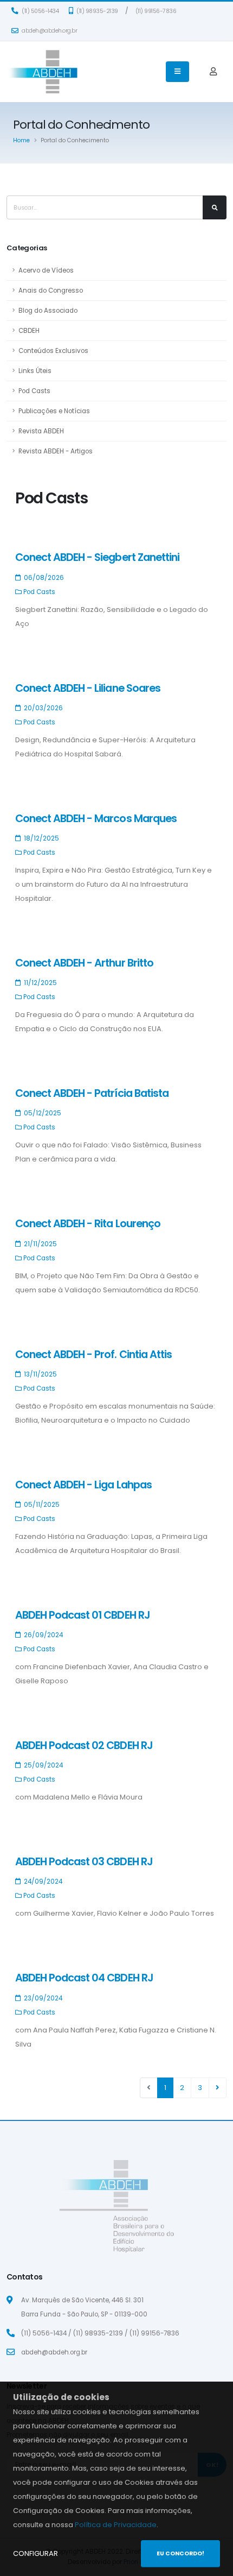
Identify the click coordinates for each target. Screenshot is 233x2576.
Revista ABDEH (41, 431)
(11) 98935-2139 (97, 11)
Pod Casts (34, 391)
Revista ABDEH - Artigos (56, 451)
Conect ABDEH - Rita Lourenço (88, 1224)
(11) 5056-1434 (40, 11)
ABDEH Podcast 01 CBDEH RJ (83, 1615)
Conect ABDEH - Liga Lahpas (83, 1485)
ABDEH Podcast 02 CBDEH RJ (84, 1745)
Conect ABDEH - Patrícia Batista (92, 1093)
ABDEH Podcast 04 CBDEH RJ (84, 1978)
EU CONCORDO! (180, 2553)
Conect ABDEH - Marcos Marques (96, 819)
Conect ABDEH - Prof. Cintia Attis (93, 1355)
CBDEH (29, 331)
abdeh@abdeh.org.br (49, 31)
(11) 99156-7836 (156, 11)
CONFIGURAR (35, 2553)
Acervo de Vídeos (46, 270)
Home (21, 140)
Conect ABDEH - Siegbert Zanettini (97, 557)
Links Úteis (35, 371)
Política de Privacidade (116, 2525)
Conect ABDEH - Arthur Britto (84, 963)
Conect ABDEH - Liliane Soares (88, 688)
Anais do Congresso (51, 291)
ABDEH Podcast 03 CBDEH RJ (84, 1862)
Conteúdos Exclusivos (53, 351)
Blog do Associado (48, 311)
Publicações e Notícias (54, 411)
